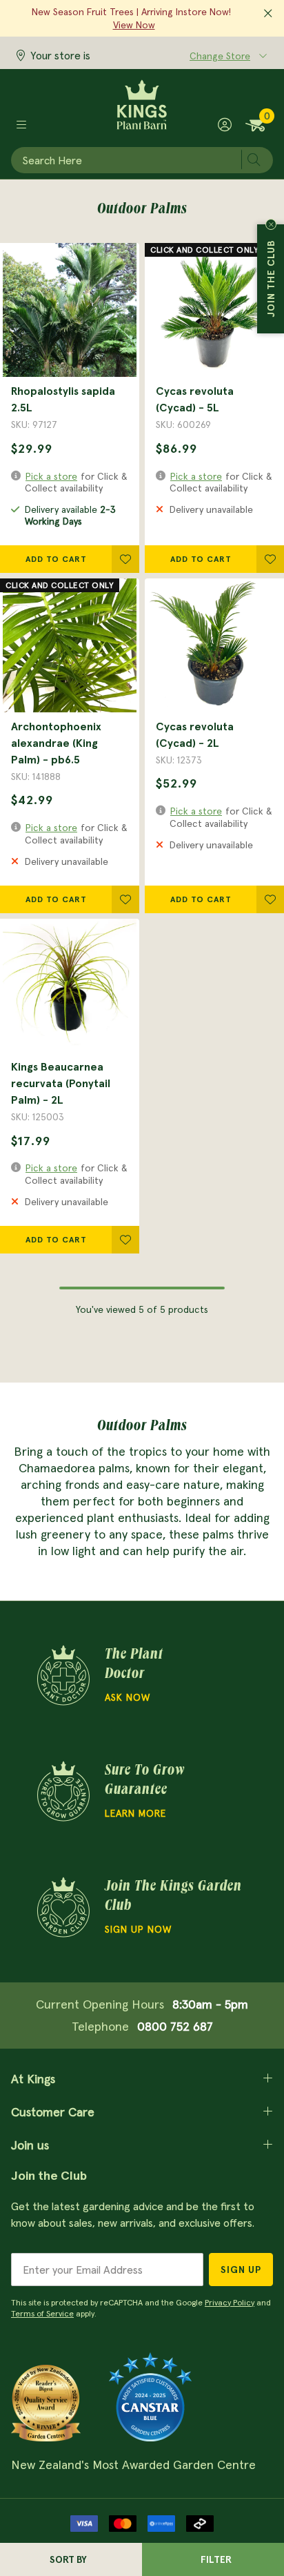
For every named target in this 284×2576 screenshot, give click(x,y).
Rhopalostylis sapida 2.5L (63, 399)
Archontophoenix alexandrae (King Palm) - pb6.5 (56, 743)
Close (271, 224)
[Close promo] (268, 14)
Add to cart (56, 559)
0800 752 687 (175, 2026)
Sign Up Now (138, 1929)
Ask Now (128, 1697)
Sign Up (241, 2270)
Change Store (220, 56)
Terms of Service (42, 2313)
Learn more (135, 1813)
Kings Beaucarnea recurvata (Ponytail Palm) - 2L (61, 1083)
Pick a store (51, 476)
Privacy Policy (230, 2302)
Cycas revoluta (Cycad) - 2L (195, 734)
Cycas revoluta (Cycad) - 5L (195, 399)
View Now (134, 25)
